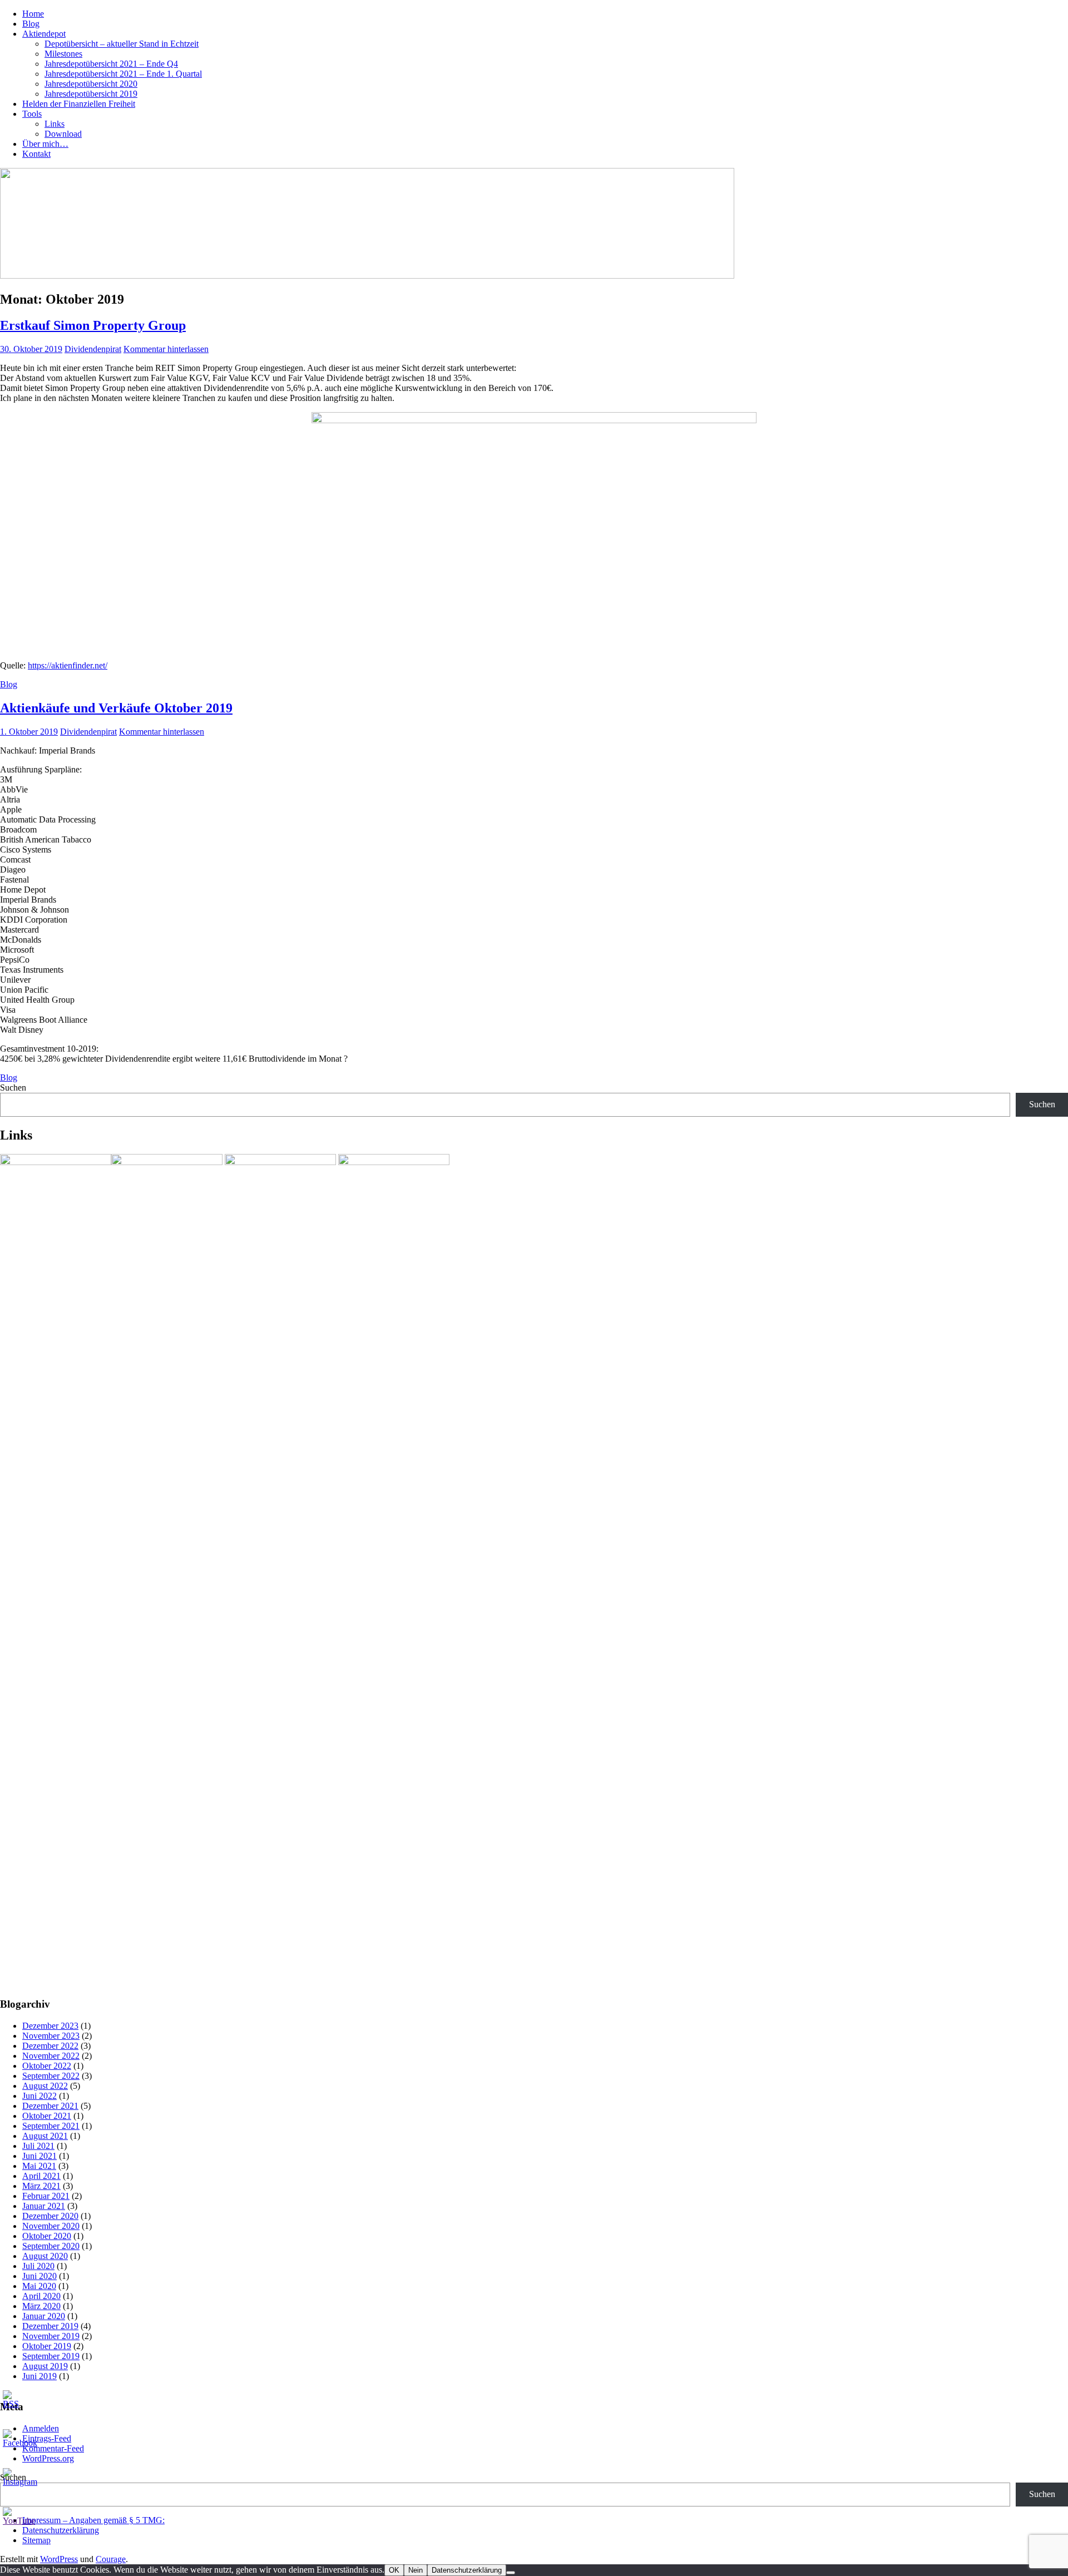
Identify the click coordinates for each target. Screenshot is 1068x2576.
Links (55, 124)
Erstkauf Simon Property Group (93, 325)
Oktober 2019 (47, 2346)
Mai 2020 (39, 2286)
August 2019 (45, 2366)
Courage (111, 2559)
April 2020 (41, 2296)
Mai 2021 (39, 2166)
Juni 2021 (39, 2156)
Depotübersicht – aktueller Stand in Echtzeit (122, 44)
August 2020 (45, 2256)
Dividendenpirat (93, 349)
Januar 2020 (44, 2316)
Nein (416, 2570)
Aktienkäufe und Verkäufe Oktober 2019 (116, 708)
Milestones (63, 54)
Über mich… (45, 144)
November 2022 (51, 2056)
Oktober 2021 (47, 2116)
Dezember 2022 (50, 2046)
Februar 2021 (46, 2196)
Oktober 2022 (47, 2066)
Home (33, 14)
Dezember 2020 (50, 2216)
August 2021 (45, 2136)
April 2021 (41, 2176)
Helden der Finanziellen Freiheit (79, 104)
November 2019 (51, 2336)
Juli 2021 (38, 2146)
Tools (32, 114)
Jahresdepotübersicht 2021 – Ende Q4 (111, 64)
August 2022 (45, 2086)
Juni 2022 (39, 2096)
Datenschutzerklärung (467, 2570)
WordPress (59, 2559)
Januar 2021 (44, 2206)
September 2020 (51, 2246)
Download (63, 134)
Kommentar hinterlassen (166, 349)
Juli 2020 (38, 2266)
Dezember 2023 (50, 2026)
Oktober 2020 (47, 2236)
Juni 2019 (39, 2376)
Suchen (13, 1088)
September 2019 (51, 2356)
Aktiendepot (44, 34)
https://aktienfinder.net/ (68, 665)
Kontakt (36, 154)
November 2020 (51, 2226)
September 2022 (51, 2076)
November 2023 (51, 2036)
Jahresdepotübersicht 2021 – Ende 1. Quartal (123, 74)
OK (394, 2570)
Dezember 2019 (50, 2326)
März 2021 (41, 2186)
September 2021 (51, 2126)
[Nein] (511, 2573)
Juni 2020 (39, 2276)
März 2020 (41, 2306)
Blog (31, 24)
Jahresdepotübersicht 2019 (91, 94)
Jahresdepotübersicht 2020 (91, 84)
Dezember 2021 (50, 2106)
